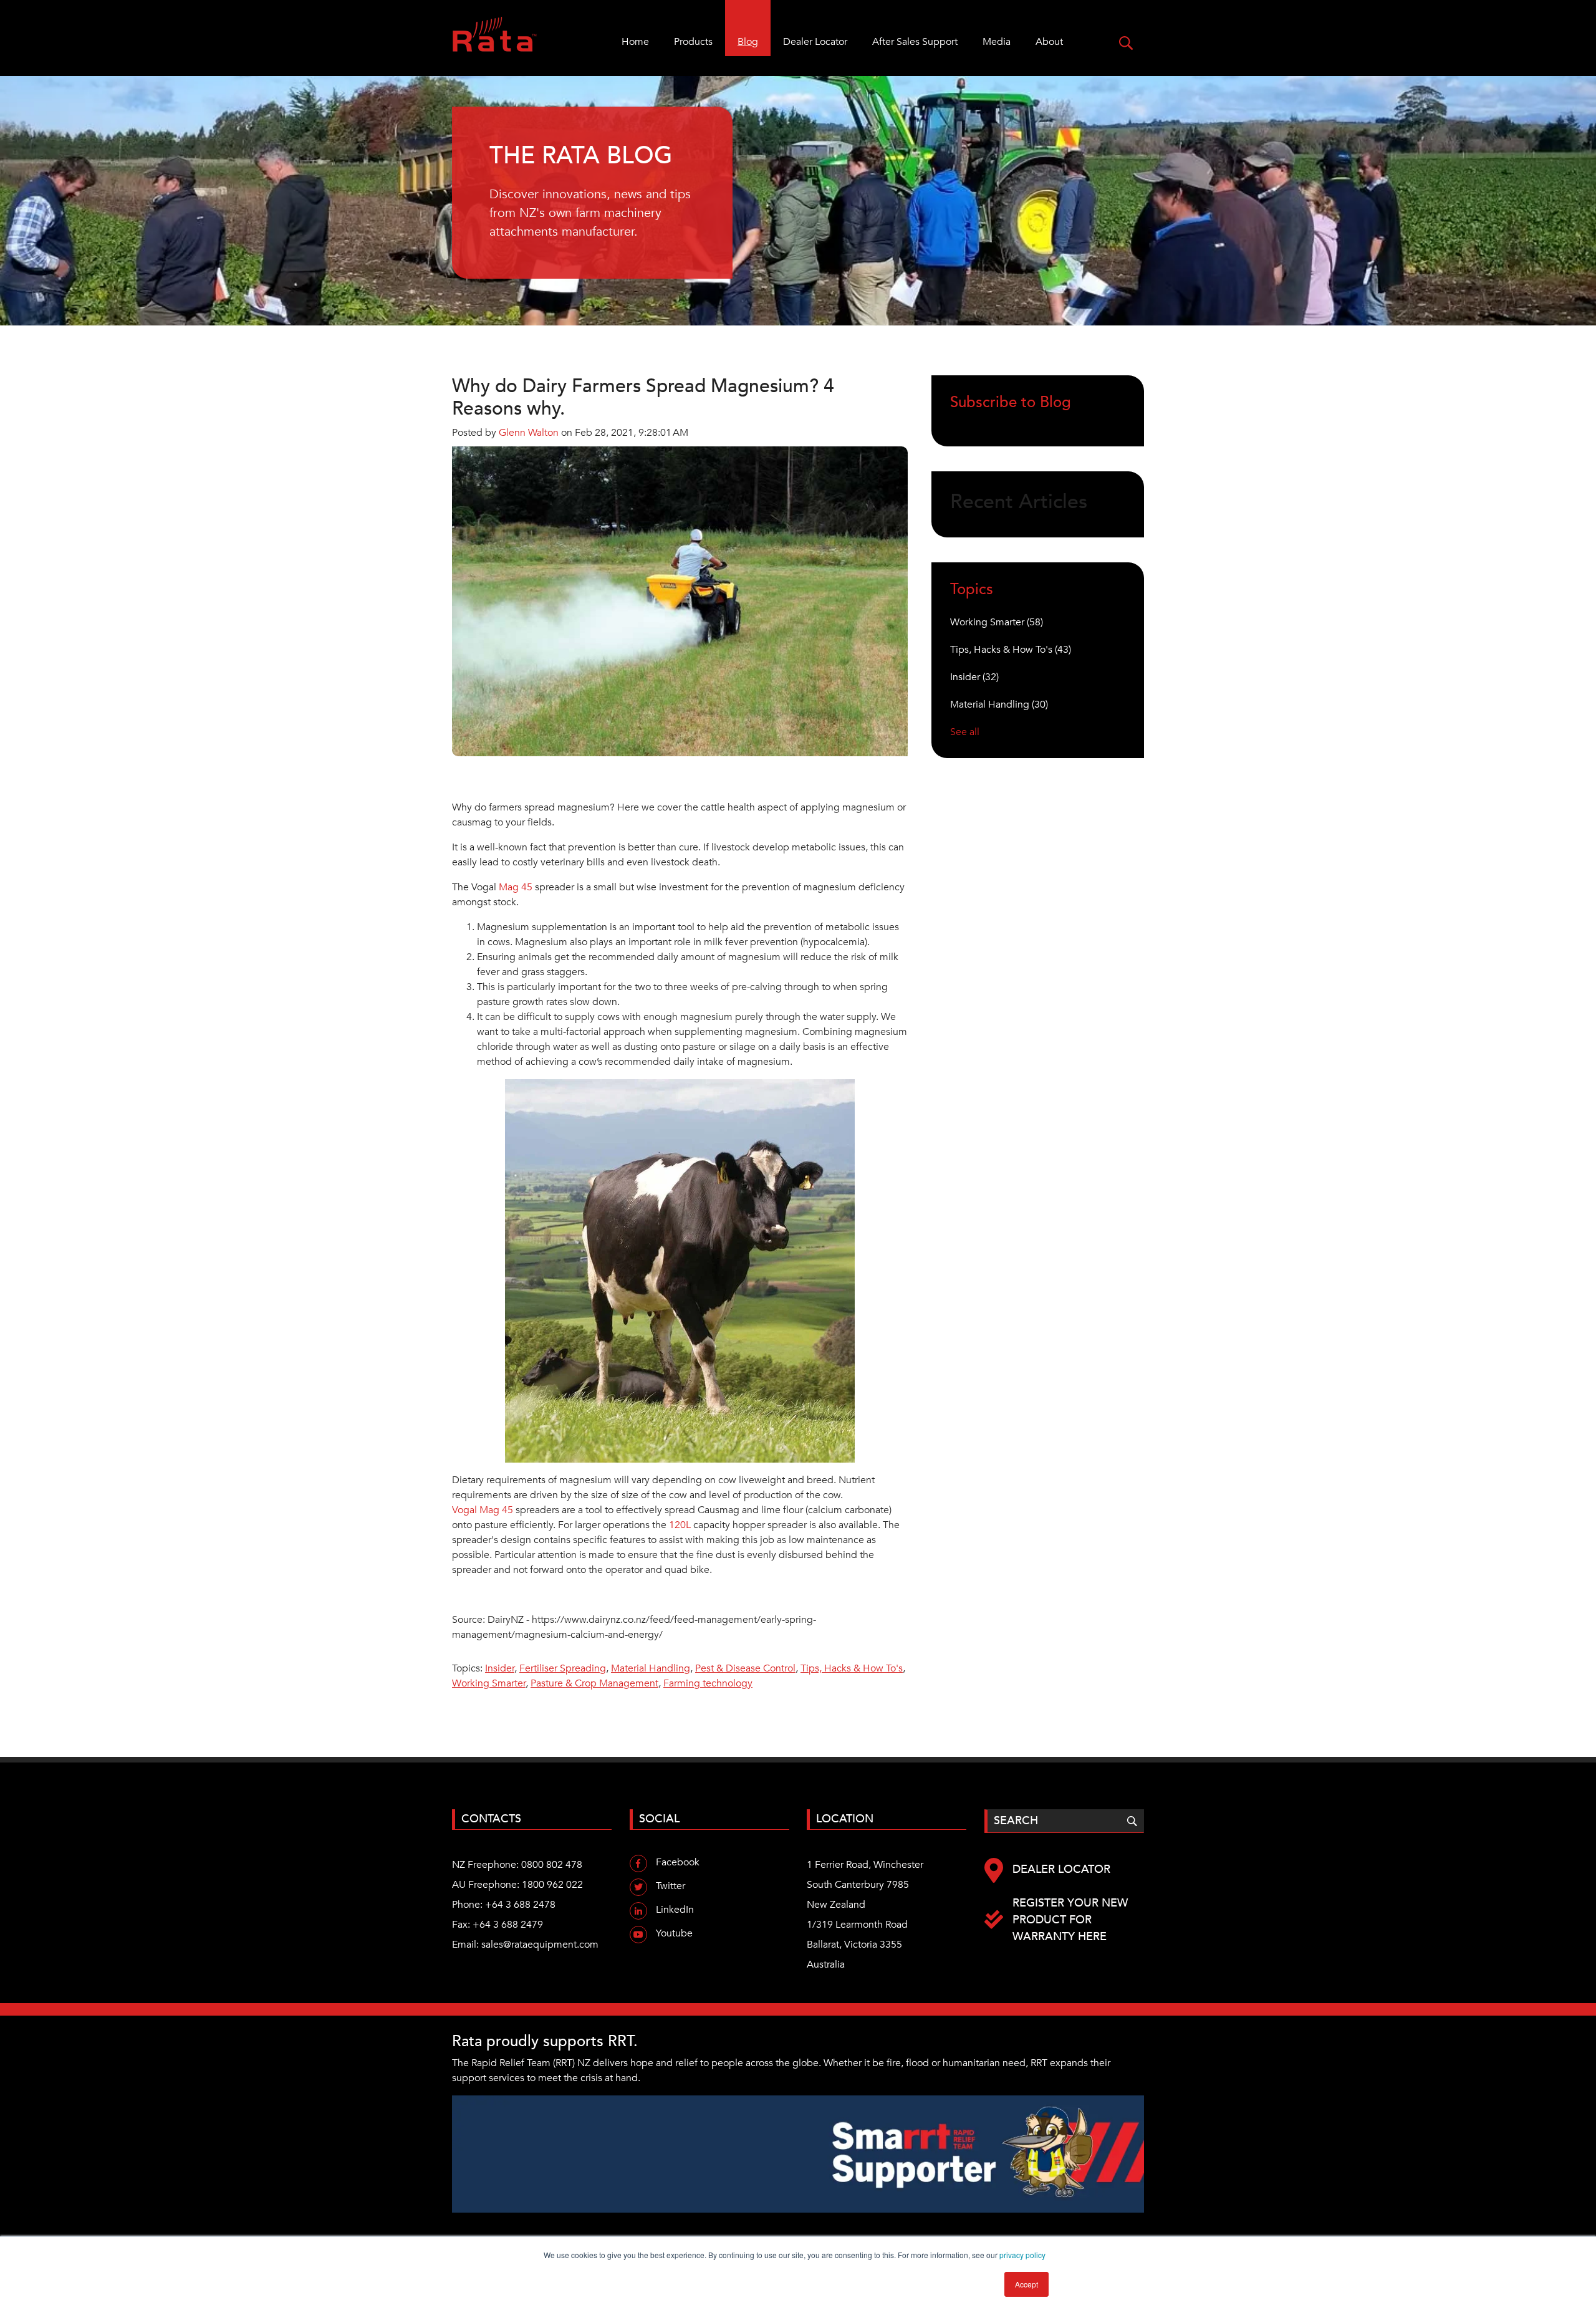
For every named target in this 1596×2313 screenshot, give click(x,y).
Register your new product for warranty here (1070, 1920)
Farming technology (708, 1683)
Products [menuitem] (693, 42)
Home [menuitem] (635, 42)
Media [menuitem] (997, 42)
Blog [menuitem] (748, 42)
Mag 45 (516, 887)
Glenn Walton (529, 433)
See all (965, 732)
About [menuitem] (1049, 42)
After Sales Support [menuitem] (915, 42)
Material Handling (651, 1668)
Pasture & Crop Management (594, 1683)
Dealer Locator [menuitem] (815, 42)
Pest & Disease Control (745, 1668)
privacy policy (1022, 2255)
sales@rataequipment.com (540, 1945)
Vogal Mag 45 (483, 1510)
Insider (500, 1668)
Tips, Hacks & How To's (852, 1668)
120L (680, 1525)
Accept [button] (1026, 2284)
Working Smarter (489, 1683)
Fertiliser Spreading (563, 1668)
